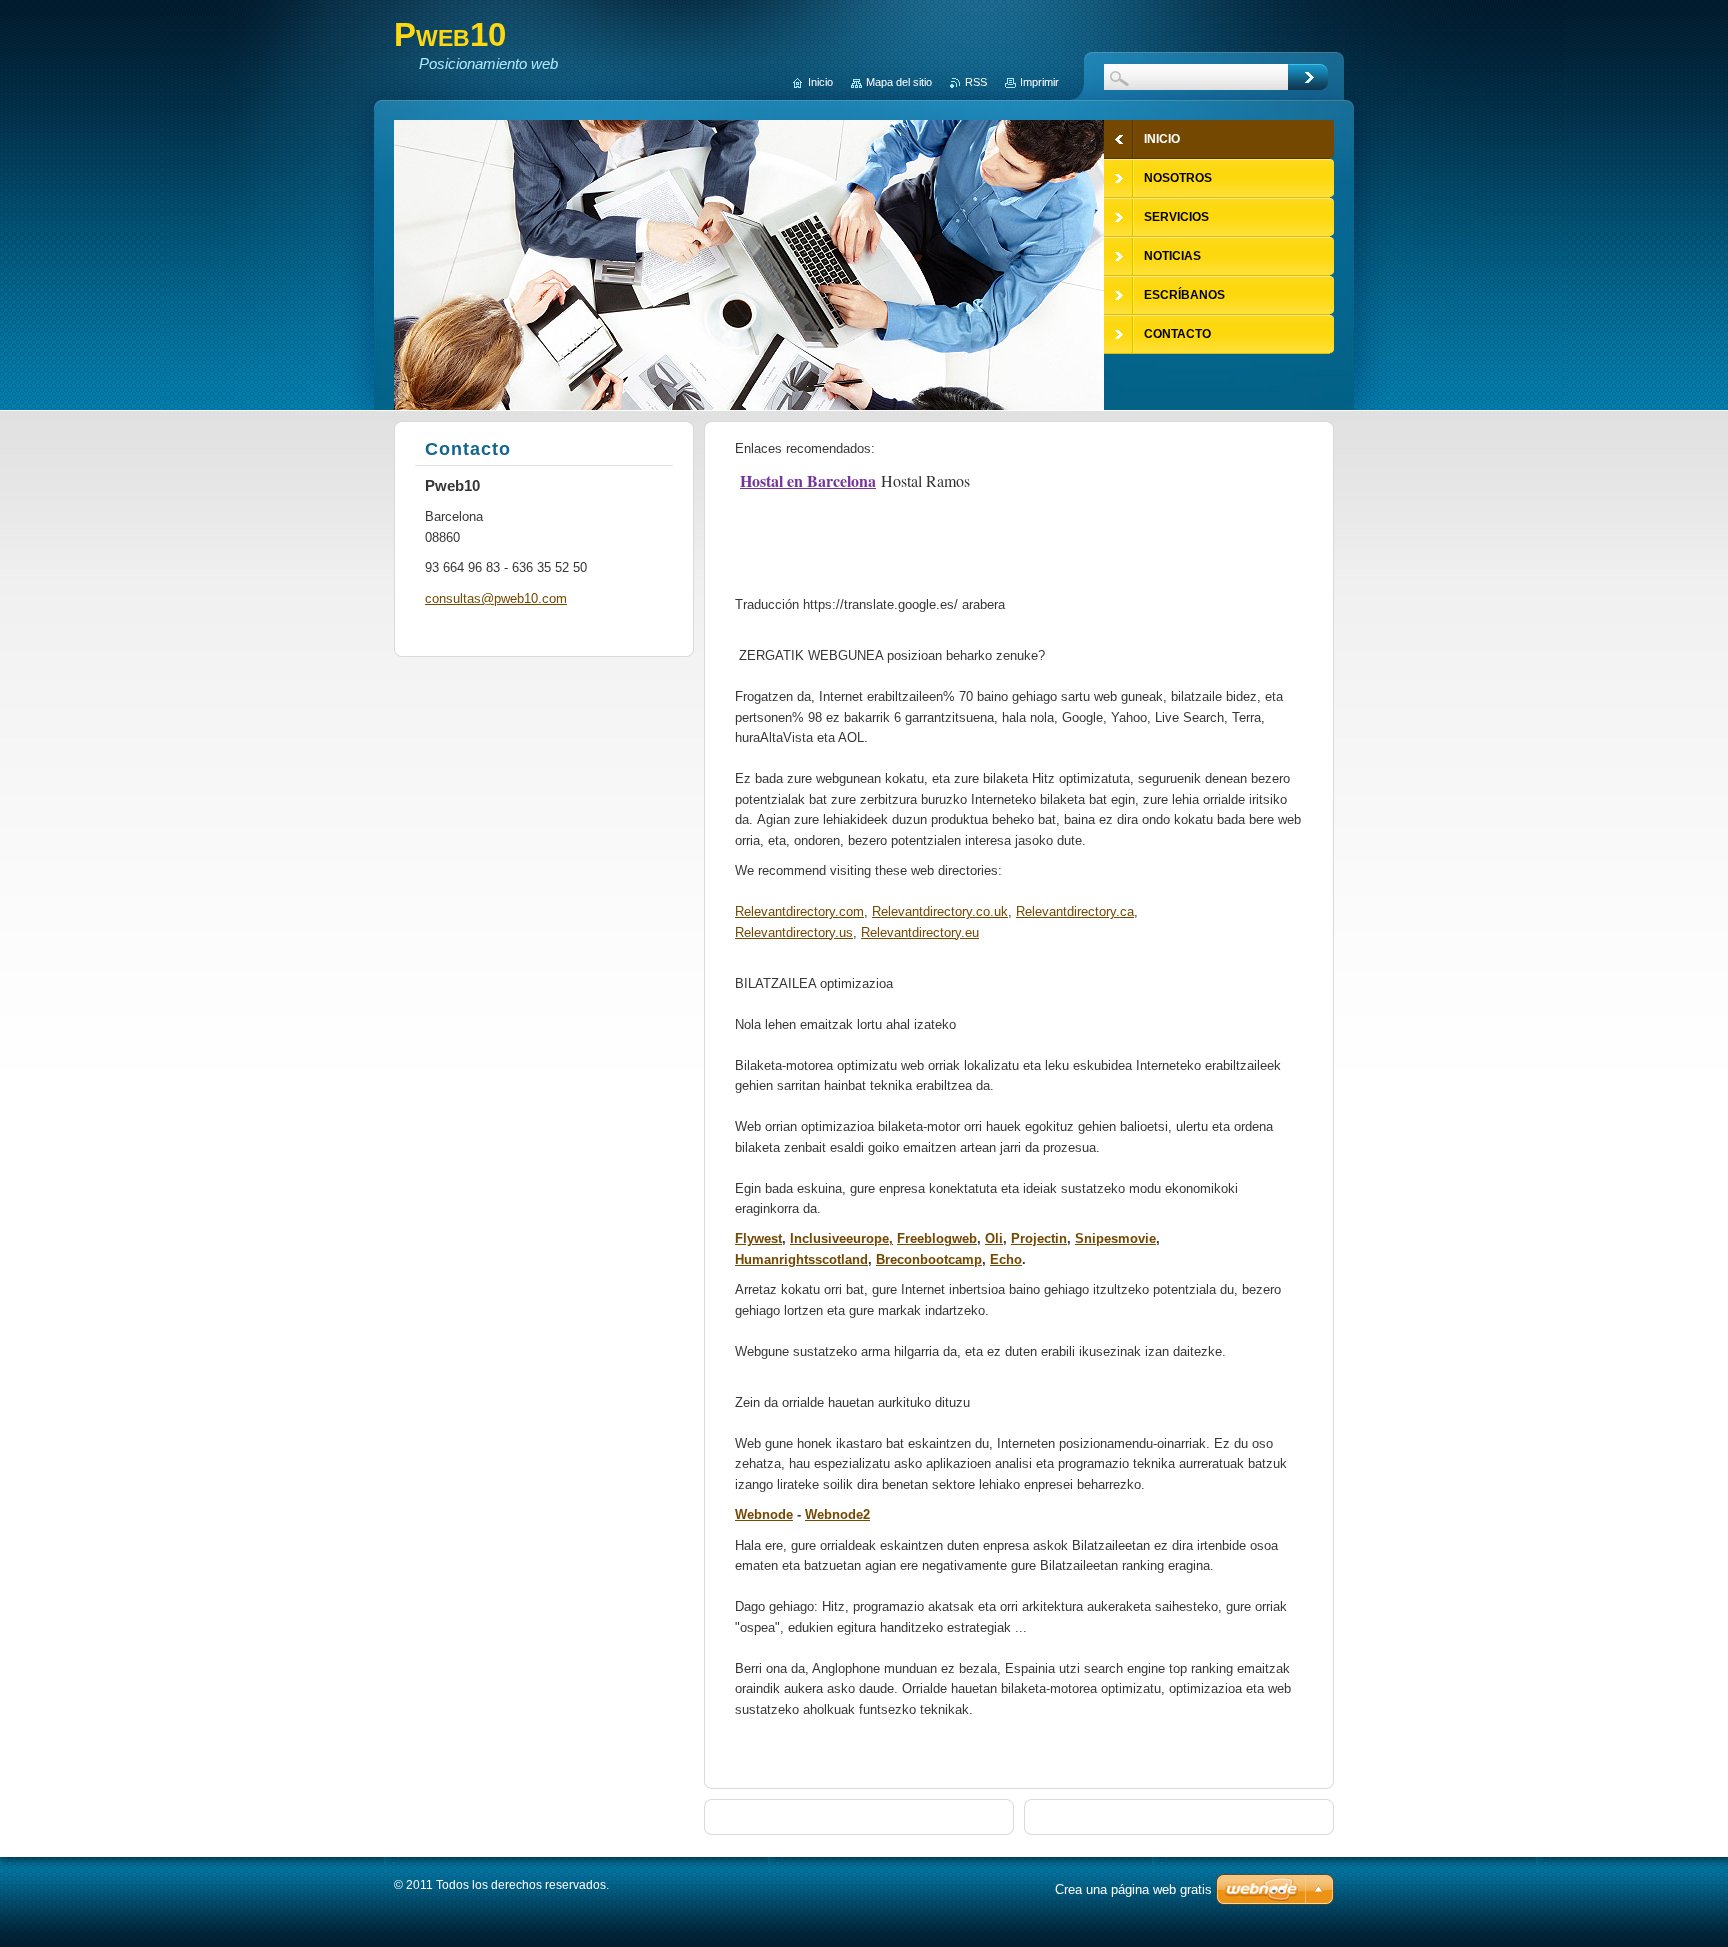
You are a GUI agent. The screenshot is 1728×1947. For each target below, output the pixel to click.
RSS (976, 82)
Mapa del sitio (899, 82)
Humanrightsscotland (801, 1259)
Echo (1006, 1259)
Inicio (820, 82)
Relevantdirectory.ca (1075, 911)
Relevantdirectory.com (799, 911)
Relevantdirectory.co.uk (940, 911)
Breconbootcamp (929, 1259)
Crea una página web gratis (1133, 1889)
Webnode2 (837, 1514)
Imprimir (1039, 82)
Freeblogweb (937, 1238)
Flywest (758, 1238)
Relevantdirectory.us (794, 932)
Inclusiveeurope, (841, 1238)
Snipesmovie (1115, 1238)
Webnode (764, 1514)
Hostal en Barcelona (808, 480)
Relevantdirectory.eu (920, 932)
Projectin (1039, 1238)
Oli (994, 1238)
